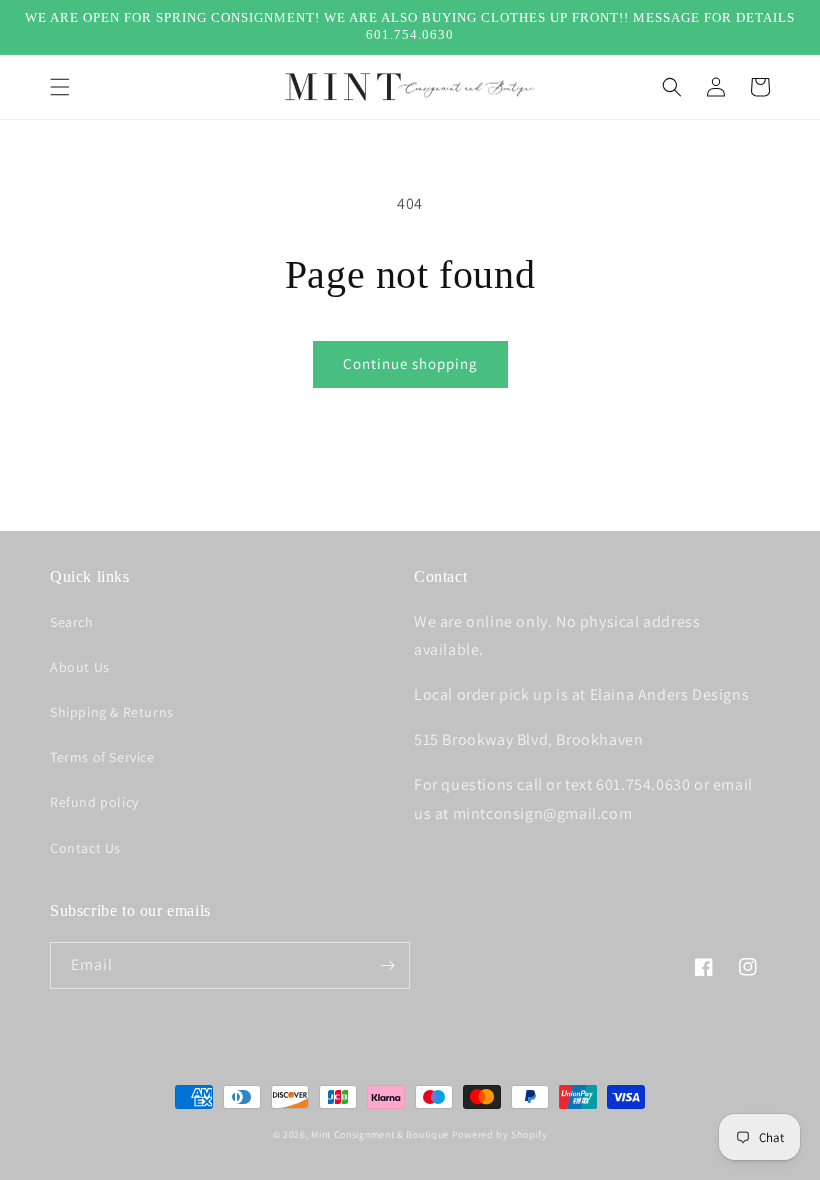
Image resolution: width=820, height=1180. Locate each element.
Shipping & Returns (112, 712)
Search (72, 622)
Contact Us (85, 848)
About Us (80, 667)
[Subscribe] (387, 965)
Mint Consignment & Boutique (380, 1134)
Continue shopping (410, 363)
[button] (60, 87)
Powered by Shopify (500, 1134)
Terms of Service (102, 757)
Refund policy (94, 802)
